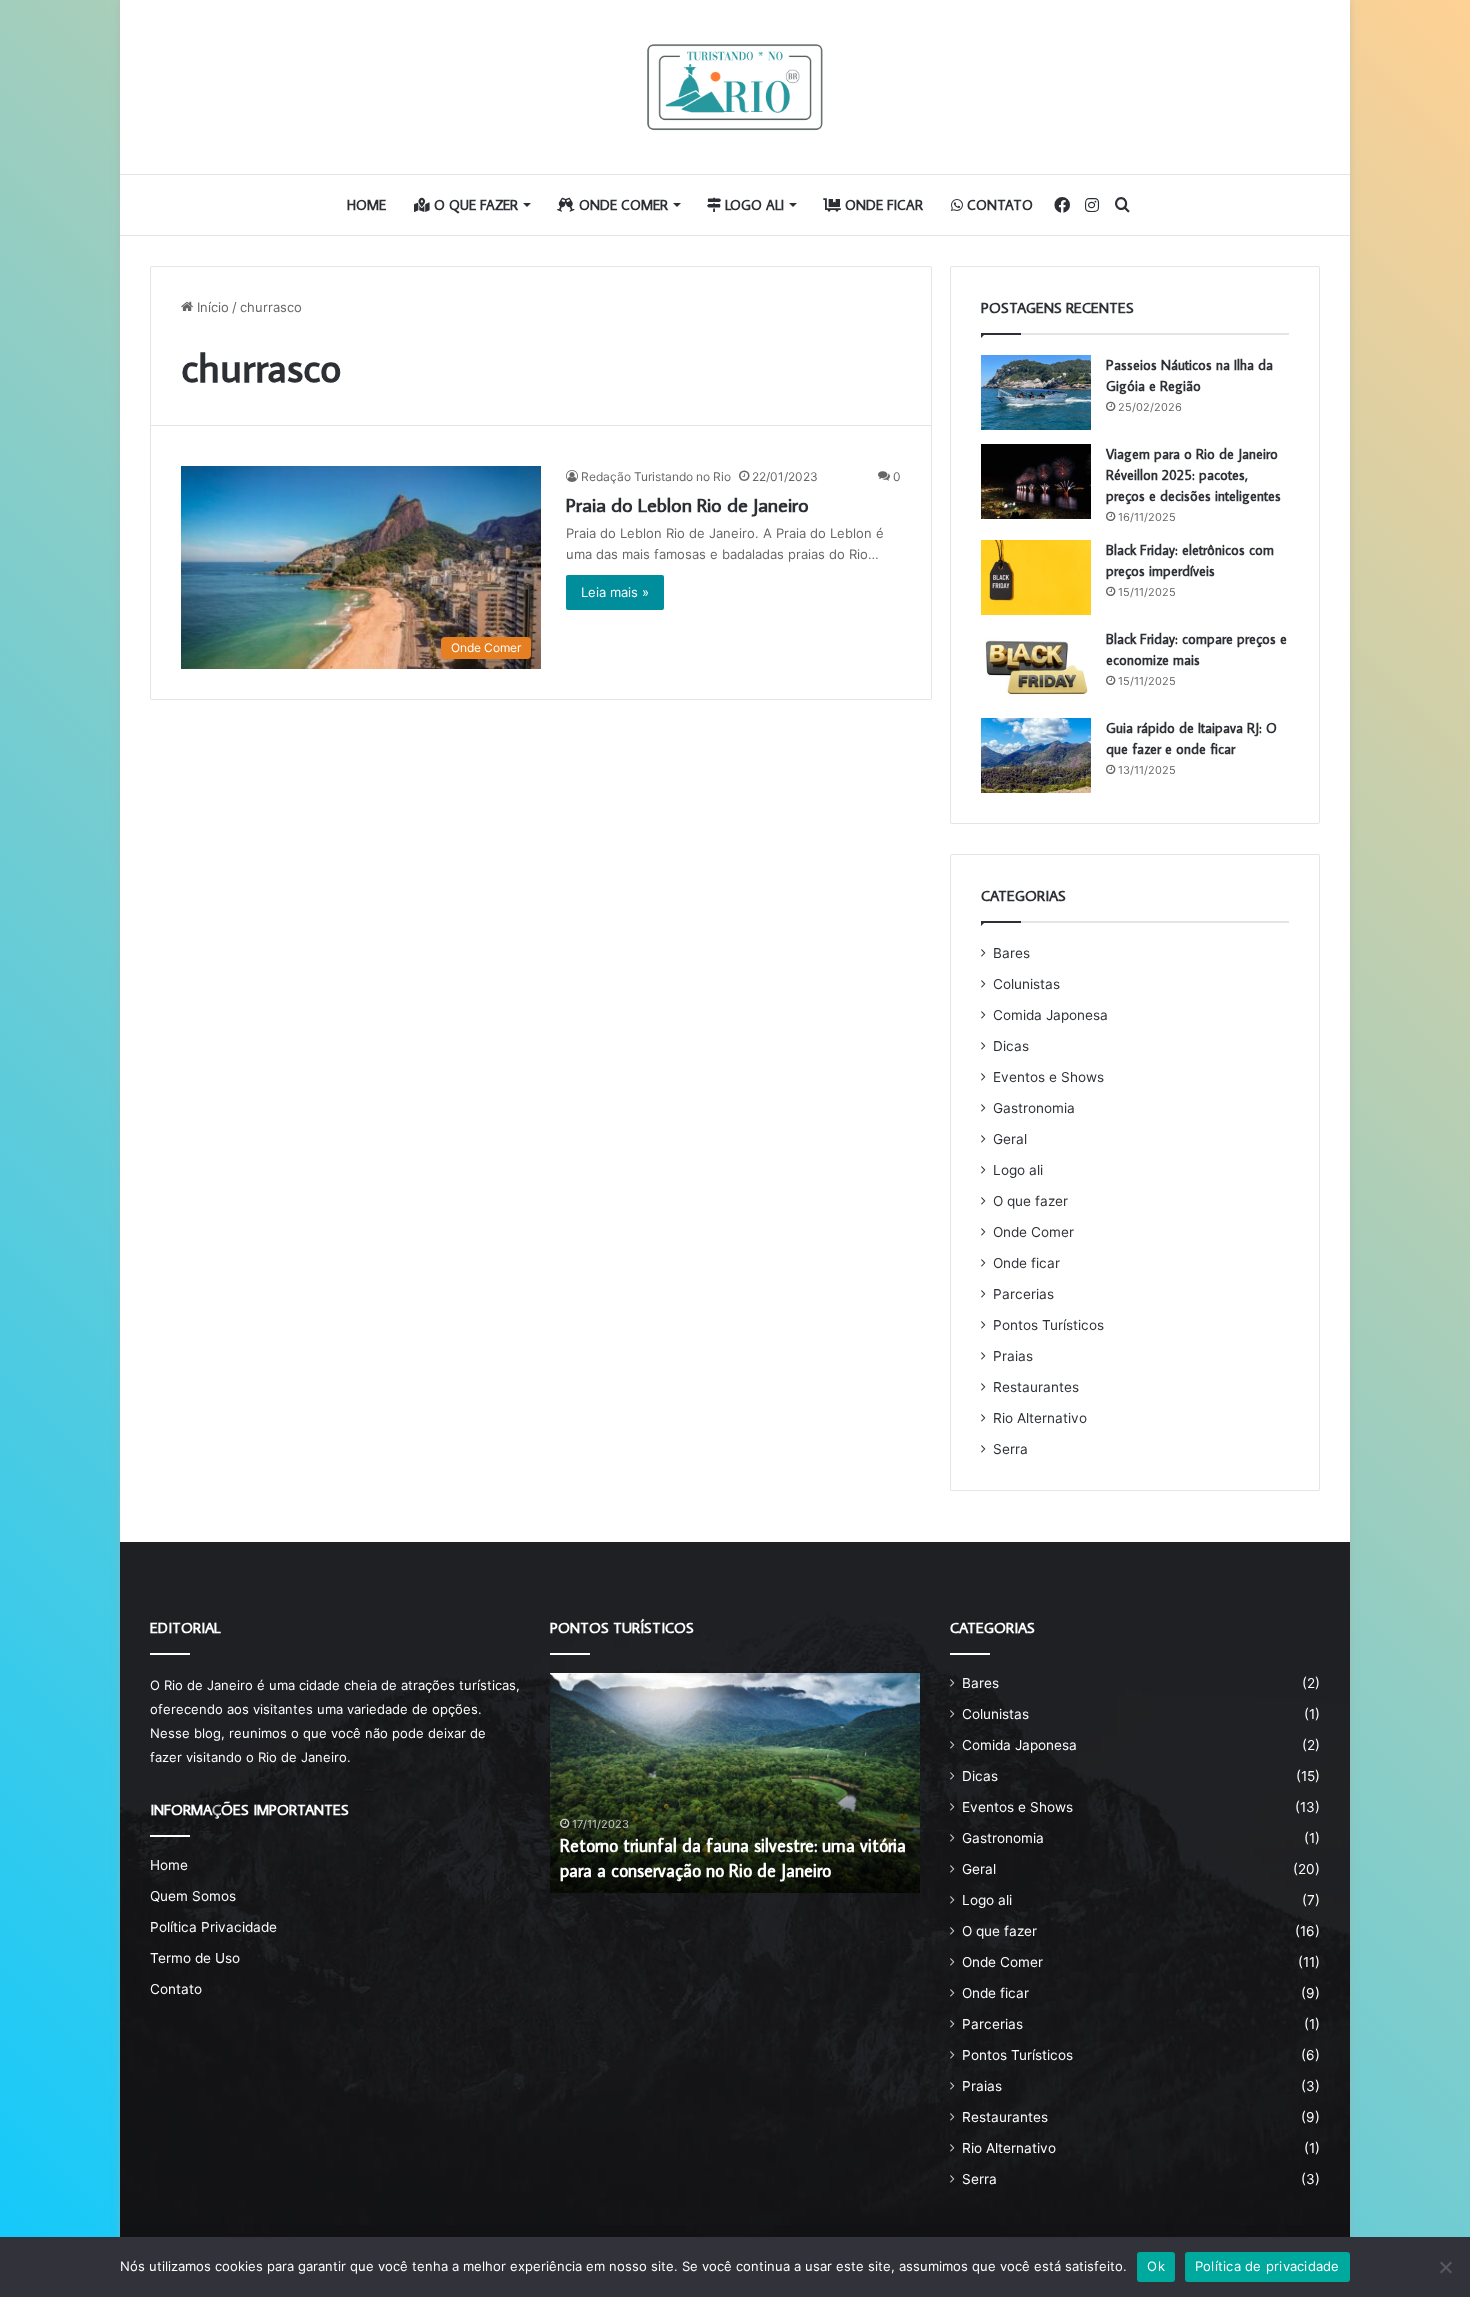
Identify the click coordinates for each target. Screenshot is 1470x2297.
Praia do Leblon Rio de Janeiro (687, 504)
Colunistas (1026, 984)
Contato (998, 205)
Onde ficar (882, 205)
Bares (1011, 953)
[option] (735, 1783)
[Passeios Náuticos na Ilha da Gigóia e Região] (1036, 392)
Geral (1010, 1139)
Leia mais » (615, 592)
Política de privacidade (1267, 2266)
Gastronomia (1034, 1108)
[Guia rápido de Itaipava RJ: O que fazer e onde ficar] (1036, 755)
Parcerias (1023, 1294)
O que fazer (474, 205)
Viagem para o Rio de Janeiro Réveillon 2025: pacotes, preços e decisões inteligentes (1193, 475)
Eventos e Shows (1048, 1077)
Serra (1010, 1449)
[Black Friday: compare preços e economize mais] (1036, 666)
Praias (1013, 1356)
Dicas (1011, 1046)
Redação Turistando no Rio (656, 476)
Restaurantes (1036, 1387)
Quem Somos (193, 1896)
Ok (1156, 2266)
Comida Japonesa (1050, 1015)
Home (366, 205)
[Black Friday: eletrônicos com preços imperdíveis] (1036, 577)
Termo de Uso (195, 1958)
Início (211, 307)
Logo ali (752, 205)
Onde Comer (621, 205)
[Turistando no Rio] (734, 87)
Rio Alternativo (1040, 1418)
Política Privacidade (213, 1927)
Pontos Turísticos (1048, 1325)
